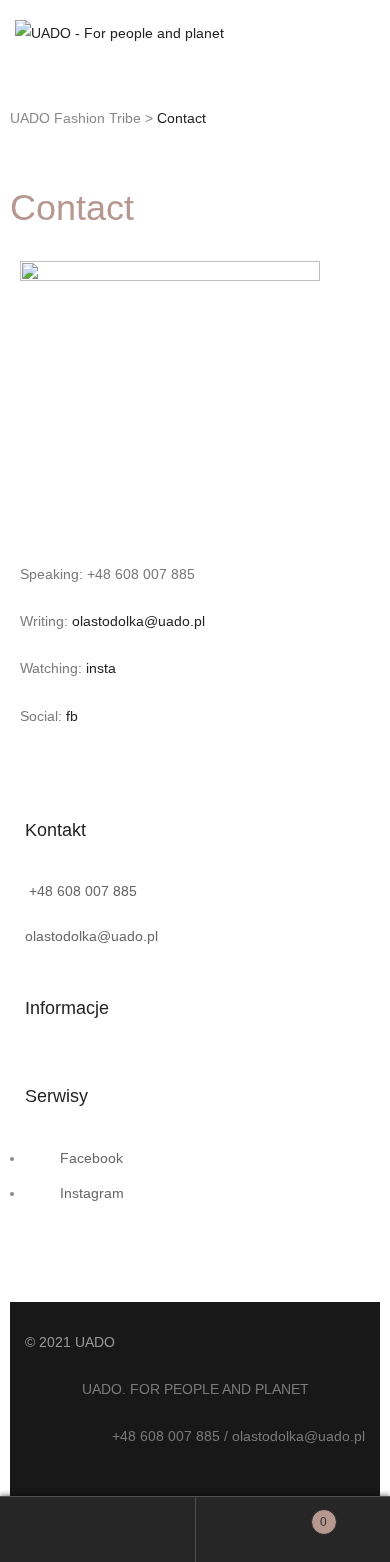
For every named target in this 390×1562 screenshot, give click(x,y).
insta (101, 668)
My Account (97, 1529)
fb (72, 716)
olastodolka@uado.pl (138, 621)
